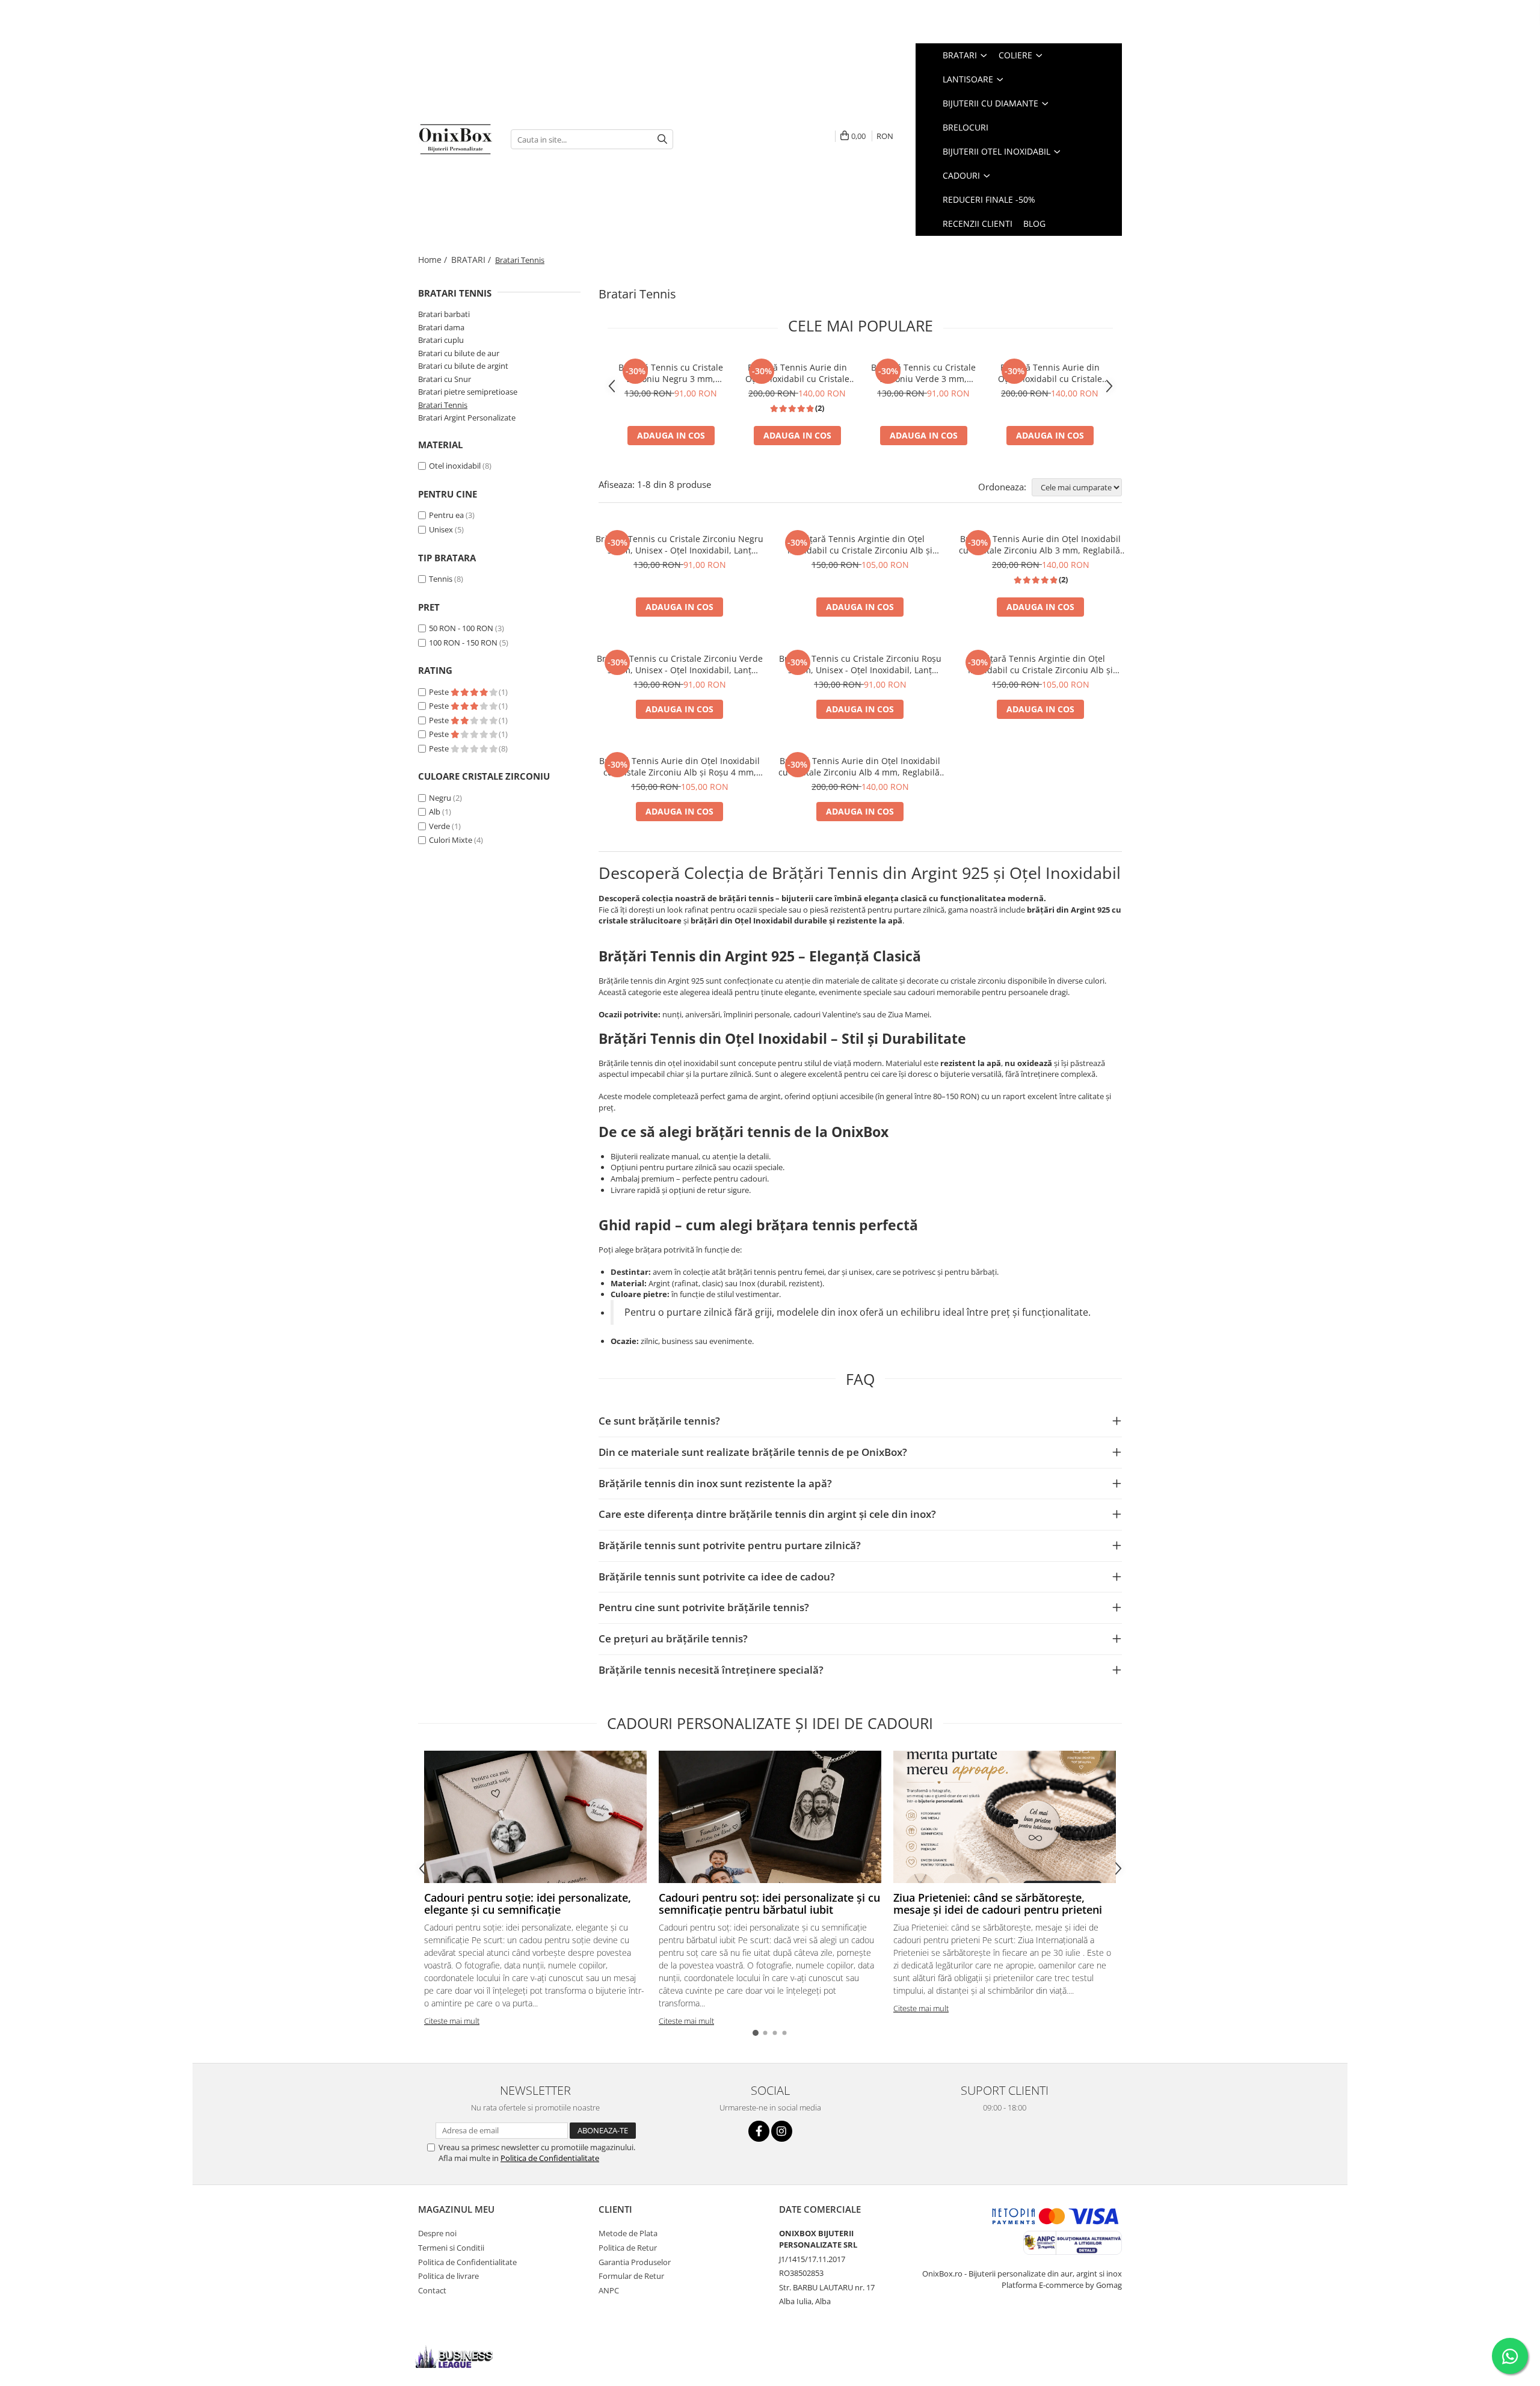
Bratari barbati (444, 314)
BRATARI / (472, 260)
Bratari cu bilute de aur (459, 353)
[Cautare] (662, 139)
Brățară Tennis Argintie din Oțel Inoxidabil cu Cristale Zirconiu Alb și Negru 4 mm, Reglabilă (860, 544)
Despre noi (437, 2233)
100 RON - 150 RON (463, 643)
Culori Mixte (451, 840)
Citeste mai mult (452, 2021)
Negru (440, 798)
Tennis (441, 579)
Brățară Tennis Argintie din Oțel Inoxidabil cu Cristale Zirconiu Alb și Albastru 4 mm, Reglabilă (1040, 664)
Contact (432, 2290)
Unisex (441, 529)
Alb (435, 812)
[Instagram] (782, 2131)
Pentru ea (446, 515)
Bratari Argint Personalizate (467, 418)
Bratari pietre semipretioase (468, 392)
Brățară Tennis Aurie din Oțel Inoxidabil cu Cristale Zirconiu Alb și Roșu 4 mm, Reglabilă (679, 766)
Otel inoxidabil (455, 466)
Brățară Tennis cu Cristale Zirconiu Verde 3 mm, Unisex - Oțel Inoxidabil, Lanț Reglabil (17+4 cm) (923, 373)
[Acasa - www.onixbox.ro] (455, 139)
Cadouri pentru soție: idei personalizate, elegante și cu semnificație (528, 1904)
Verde (439, 826)
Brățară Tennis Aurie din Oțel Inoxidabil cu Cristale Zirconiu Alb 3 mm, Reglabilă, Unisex (797, 373)
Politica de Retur (628, 2248)
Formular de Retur (631, 2276)
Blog (1034, 223)
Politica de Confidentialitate (550, 2158)
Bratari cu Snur (445, 379)
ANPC (609, 2290)
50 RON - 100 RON (461, 628)
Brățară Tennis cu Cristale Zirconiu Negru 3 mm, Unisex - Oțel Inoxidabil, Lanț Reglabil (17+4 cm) (671, 373)
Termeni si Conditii (451, 2248)
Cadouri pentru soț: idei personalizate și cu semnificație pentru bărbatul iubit (769, 1904)
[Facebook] (759, 2131)
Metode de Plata (628, 2233)
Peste (440, 692)
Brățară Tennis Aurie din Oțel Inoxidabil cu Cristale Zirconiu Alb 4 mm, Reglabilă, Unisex (1050, 373)
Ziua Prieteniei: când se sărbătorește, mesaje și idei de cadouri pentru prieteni (998, 1904)
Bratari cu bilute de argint (463, 366)
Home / (434, 260)
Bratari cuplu (441, 340)
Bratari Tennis (443, 405)
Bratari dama (441, 327)
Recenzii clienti (978, 223)
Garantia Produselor (635, 2262)
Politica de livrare (448, 2276)
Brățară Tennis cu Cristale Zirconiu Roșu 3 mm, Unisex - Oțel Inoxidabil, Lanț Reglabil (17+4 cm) (860, 664)
